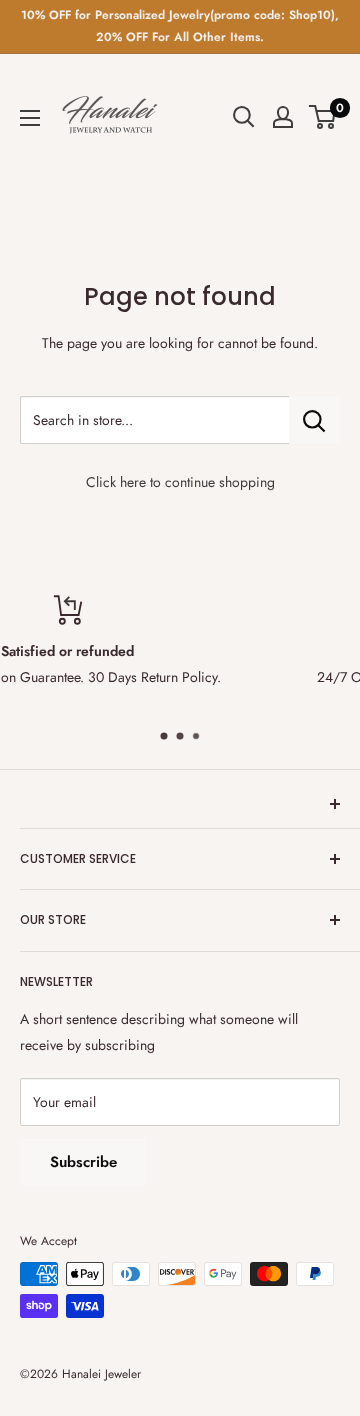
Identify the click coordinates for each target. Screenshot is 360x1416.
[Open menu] (30, 118)
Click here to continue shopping (180, 482)
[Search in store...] (314, 420)
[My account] (283, 117)
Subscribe (83, 1162)
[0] (323, 117)
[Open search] (244, 117)
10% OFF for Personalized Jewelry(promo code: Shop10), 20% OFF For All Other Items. (180, 26)
